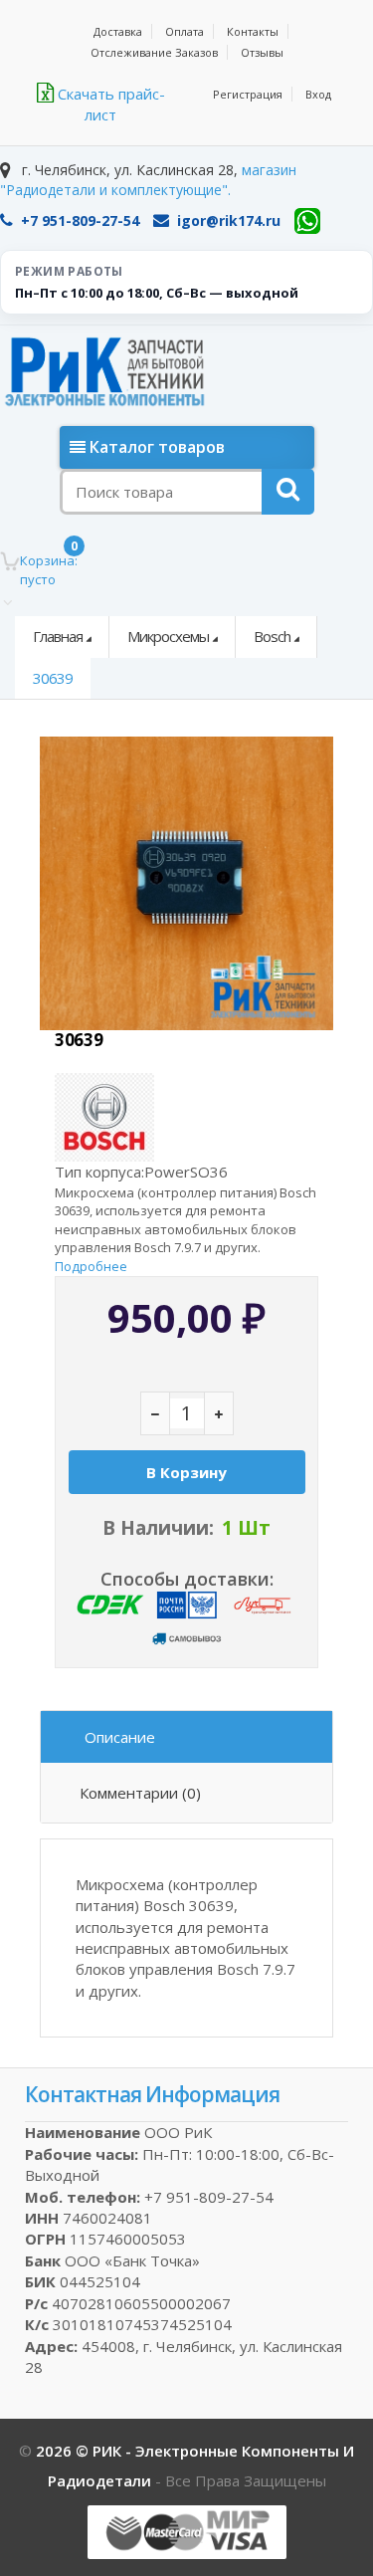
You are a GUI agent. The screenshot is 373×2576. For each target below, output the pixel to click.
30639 (53, 678)
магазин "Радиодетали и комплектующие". (148, 180)
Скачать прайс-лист (109, 104)
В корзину (186, 1472)
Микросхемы (168, 636)
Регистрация (248, 94)
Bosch (272, 636)
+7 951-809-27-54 (80, 220)
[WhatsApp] (307, 221)
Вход (318, 94)
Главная (58, 636)
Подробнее (91, 1266)
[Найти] (288, 492)
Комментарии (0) (140, 1793)
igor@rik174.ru (229, 220)
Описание (120, 1737)
